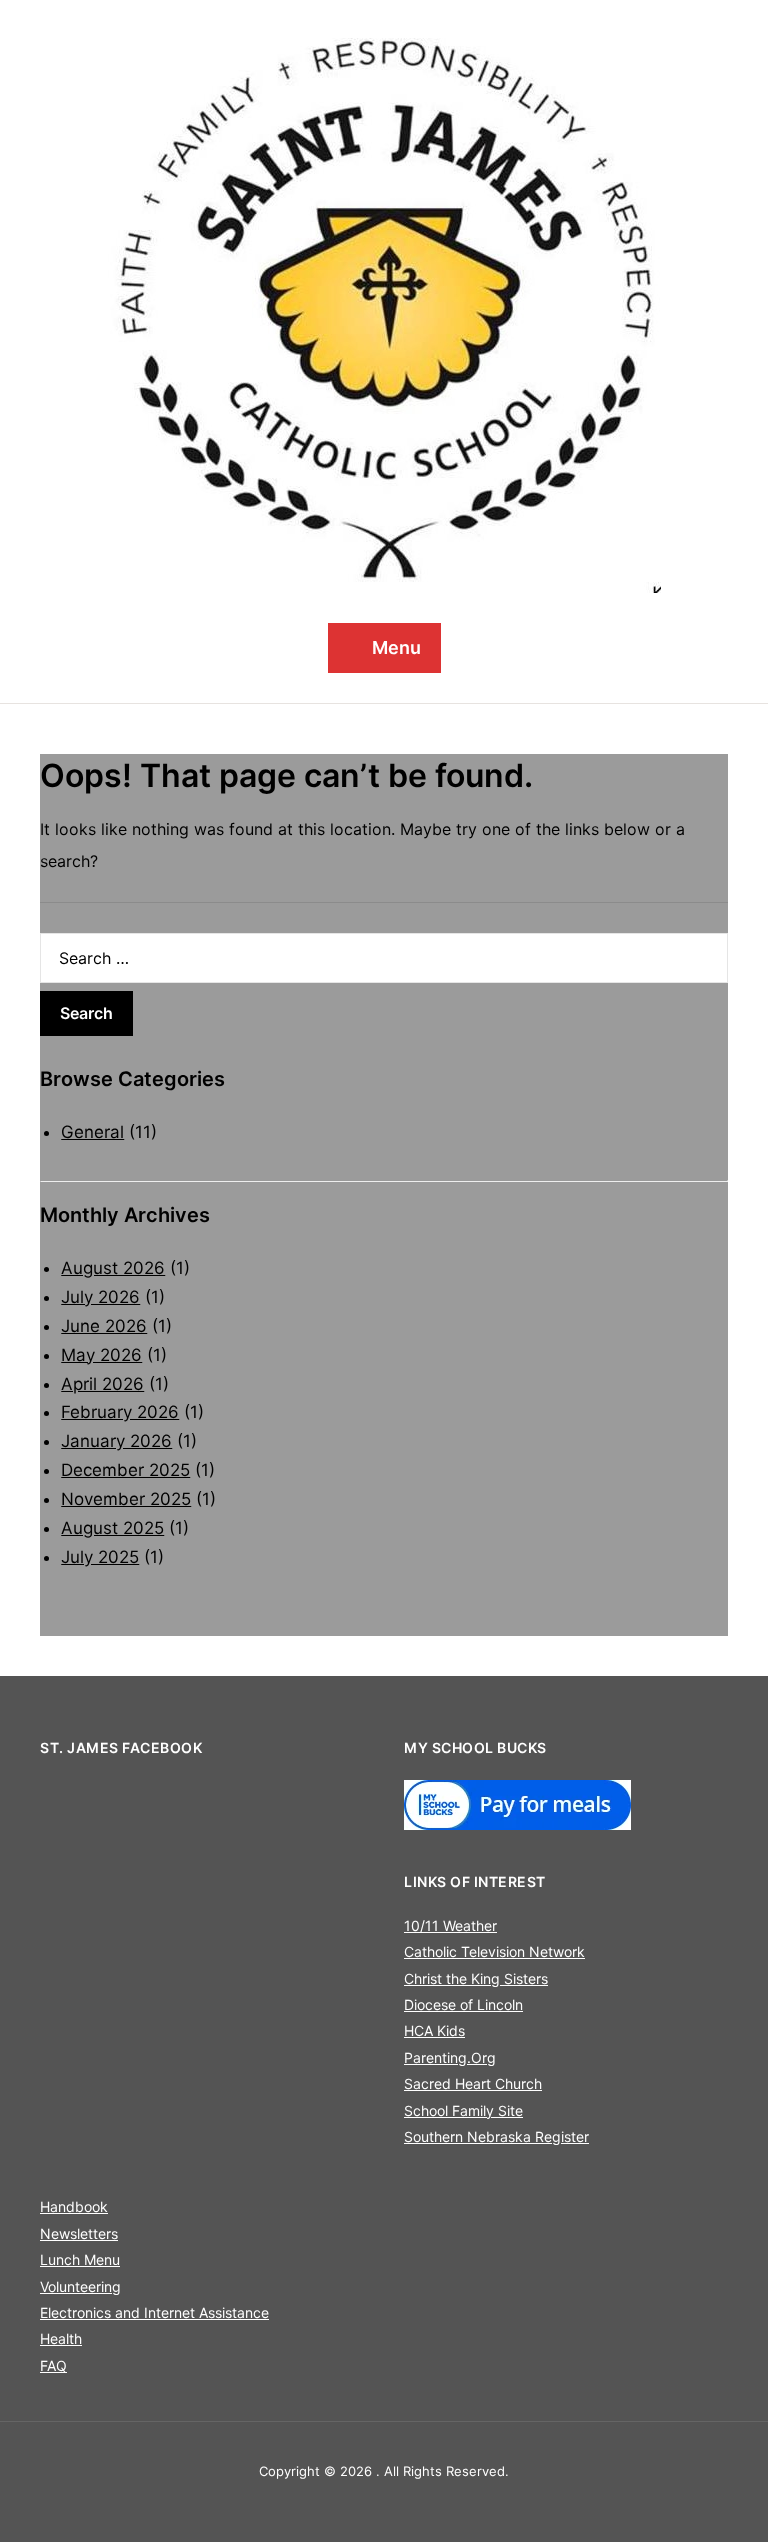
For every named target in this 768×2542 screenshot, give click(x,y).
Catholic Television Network (494, 1951)
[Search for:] (384, 958)
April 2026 (102, 1384)
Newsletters (79, 2233)
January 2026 (116, 1441)
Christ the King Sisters (476, 1978)
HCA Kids (434, 2030)
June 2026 (104, 1326)
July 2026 (100, 1297)
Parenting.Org (450, 2057)
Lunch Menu (80, 2259)
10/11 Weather (450, 1925)
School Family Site (463, 2110)
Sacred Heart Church (473, 2083)
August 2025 (112, 1528)
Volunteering (80, 2286)
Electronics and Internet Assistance (154, 2312)
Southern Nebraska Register (496, 2136)
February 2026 (120, 1412)
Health (61, 2338)
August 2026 (113, 1268)
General (92, 1132)
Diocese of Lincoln (463, 2004)
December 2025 (125, 1470)
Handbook (74, 2206)
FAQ (53, 2365)
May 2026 (101, 1355)
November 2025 (126, 1499)
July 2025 (100, 1557)
